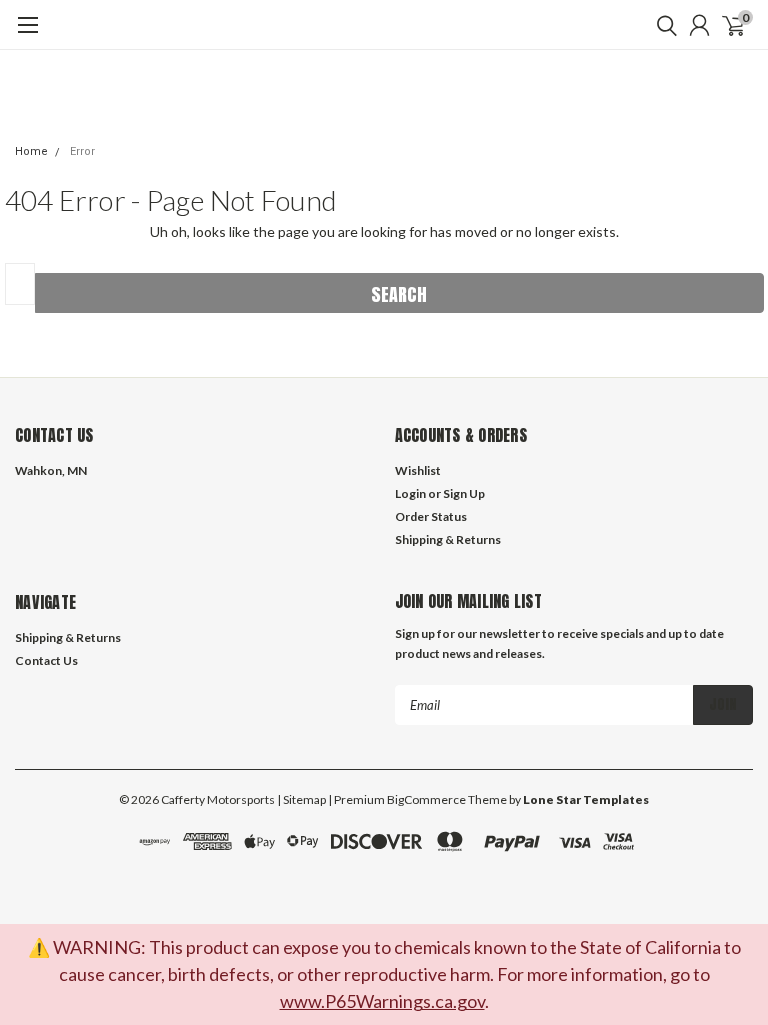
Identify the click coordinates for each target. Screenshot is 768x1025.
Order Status (431, 516)
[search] (662, 25)
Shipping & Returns (448, 539)
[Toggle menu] (27, 35)
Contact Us (46, 660)
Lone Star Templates (586, 799)
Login (410, 493)
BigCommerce (426, 799)
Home (31, 151)
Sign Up (464, 493)
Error (82, 151)
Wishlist (418, 470)
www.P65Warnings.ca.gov (382, 1001)
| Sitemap (301, 799)
